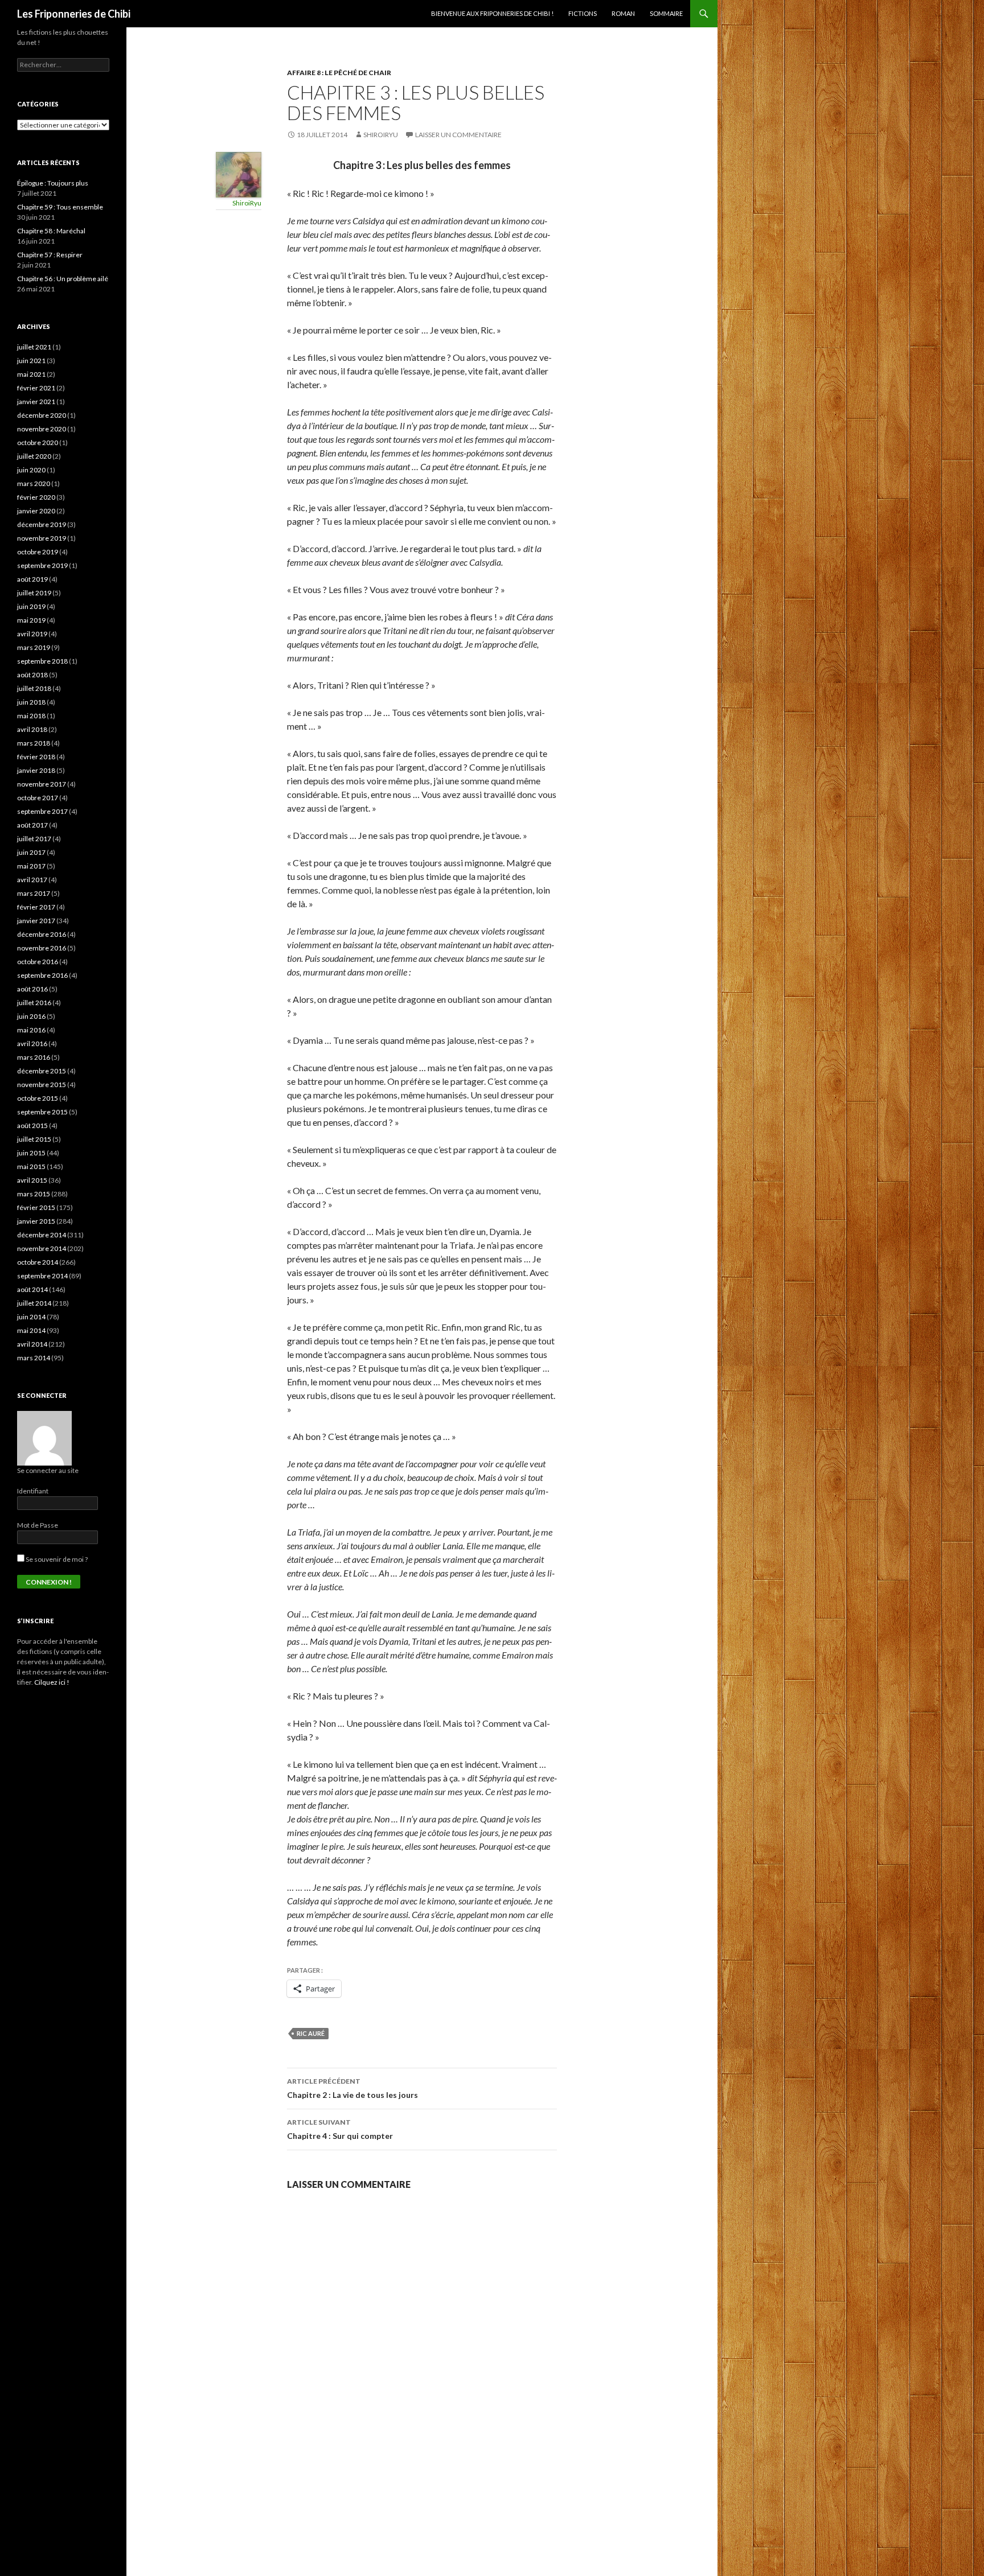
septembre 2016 (42, 975)
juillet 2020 (34, 456)
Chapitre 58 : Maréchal (51, 231)
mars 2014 (34, 1358)
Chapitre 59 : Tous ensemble (60, 207)
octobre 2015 (38, 1098)
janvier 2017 (36, 921)
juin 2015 (31, 1153)
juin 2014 (31, 1317)
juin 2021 (31, 361)
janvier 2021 (36, 402)
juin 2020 (31, 470)
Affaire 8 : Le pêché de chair (339, 73)
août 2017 (32, 825)
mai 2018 (31, 716)
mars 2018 (34, 743)
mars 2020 (34, 483)
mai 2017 (31, 866)
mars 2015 (34, 1194)
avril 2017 (32, 880)
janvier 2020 (36, 511)
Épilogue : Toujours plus (53, 183)
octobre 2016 (38, 962)
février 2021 (36, 388)
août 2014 (32, 1289)
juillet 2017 (34, 839)
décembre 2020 (42, 415)
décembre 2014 (42, 1235)
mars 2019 (34, 647)
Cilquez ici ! (52, 1682)
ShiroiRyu (381, 135)
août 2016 (32, 989)
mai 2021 (31, 374)
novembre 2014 (42, 1248)
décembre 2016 (42, 934)
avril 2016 (32, 1044)
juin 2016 (31, 1016)
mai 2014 (31, 1330)
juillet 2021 (34, 347)
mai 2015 (31, 1166)
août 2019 (32, 579)
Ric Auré (311, 2033)
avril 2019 (32, 634)
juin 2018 (31, 702)
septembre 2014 (42, 1276)
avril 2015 (32, 1180)
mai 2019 (31, 620)
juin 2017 (31, 852)
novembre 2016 (42, 948)
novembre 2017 (42, 784)
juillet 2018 (34, 688)
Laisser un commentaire (458, 135)
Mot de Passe (38, 1525)
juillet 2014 (34, 1303)
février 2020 (36, 497)
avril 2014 (32, 1344)
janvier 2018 (36, 770)
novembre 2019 (42, 538)
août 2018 (32, 675)
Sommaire (666, 13)
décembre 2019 (42, 524)
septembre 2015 (42, 1112)
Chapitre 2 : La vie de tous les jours (352, 2088)
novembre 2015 (42, 1085)
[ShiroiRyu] (239, 173)
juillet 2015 (34, 1139)
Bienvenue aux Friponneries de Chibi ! (492, 13)
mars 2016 (34, 1057)
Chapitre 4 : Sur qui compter (340, 2129)
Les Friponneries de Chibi (74, 14)
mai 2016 (31, 1030)
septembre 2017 (42, 811)
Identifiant (33, 1491)
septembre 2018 (42, 661)
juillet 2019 (34, 593)
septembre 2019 (42, 565)
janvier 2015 (36, 1221)
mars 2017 (34, 893)
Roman (623, 13)
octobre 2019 (38, 552)
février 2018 (36, 757)
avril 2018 (32, 729)
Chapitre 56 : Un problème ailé (63, 279)
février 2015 (36, 1207)
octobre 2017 (38, 798)
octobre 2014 (38, 1262)
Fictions (583, 13)
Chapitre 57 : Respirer (50, 255)
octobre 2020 (38, 443)
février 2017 (36, 907)
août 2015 (32, 1126)
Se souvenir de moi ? (56, 1559)
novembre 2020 (42, 429)
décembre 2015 (42, 1071)
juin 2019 (31, 606)
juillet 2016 (34, 1003)
